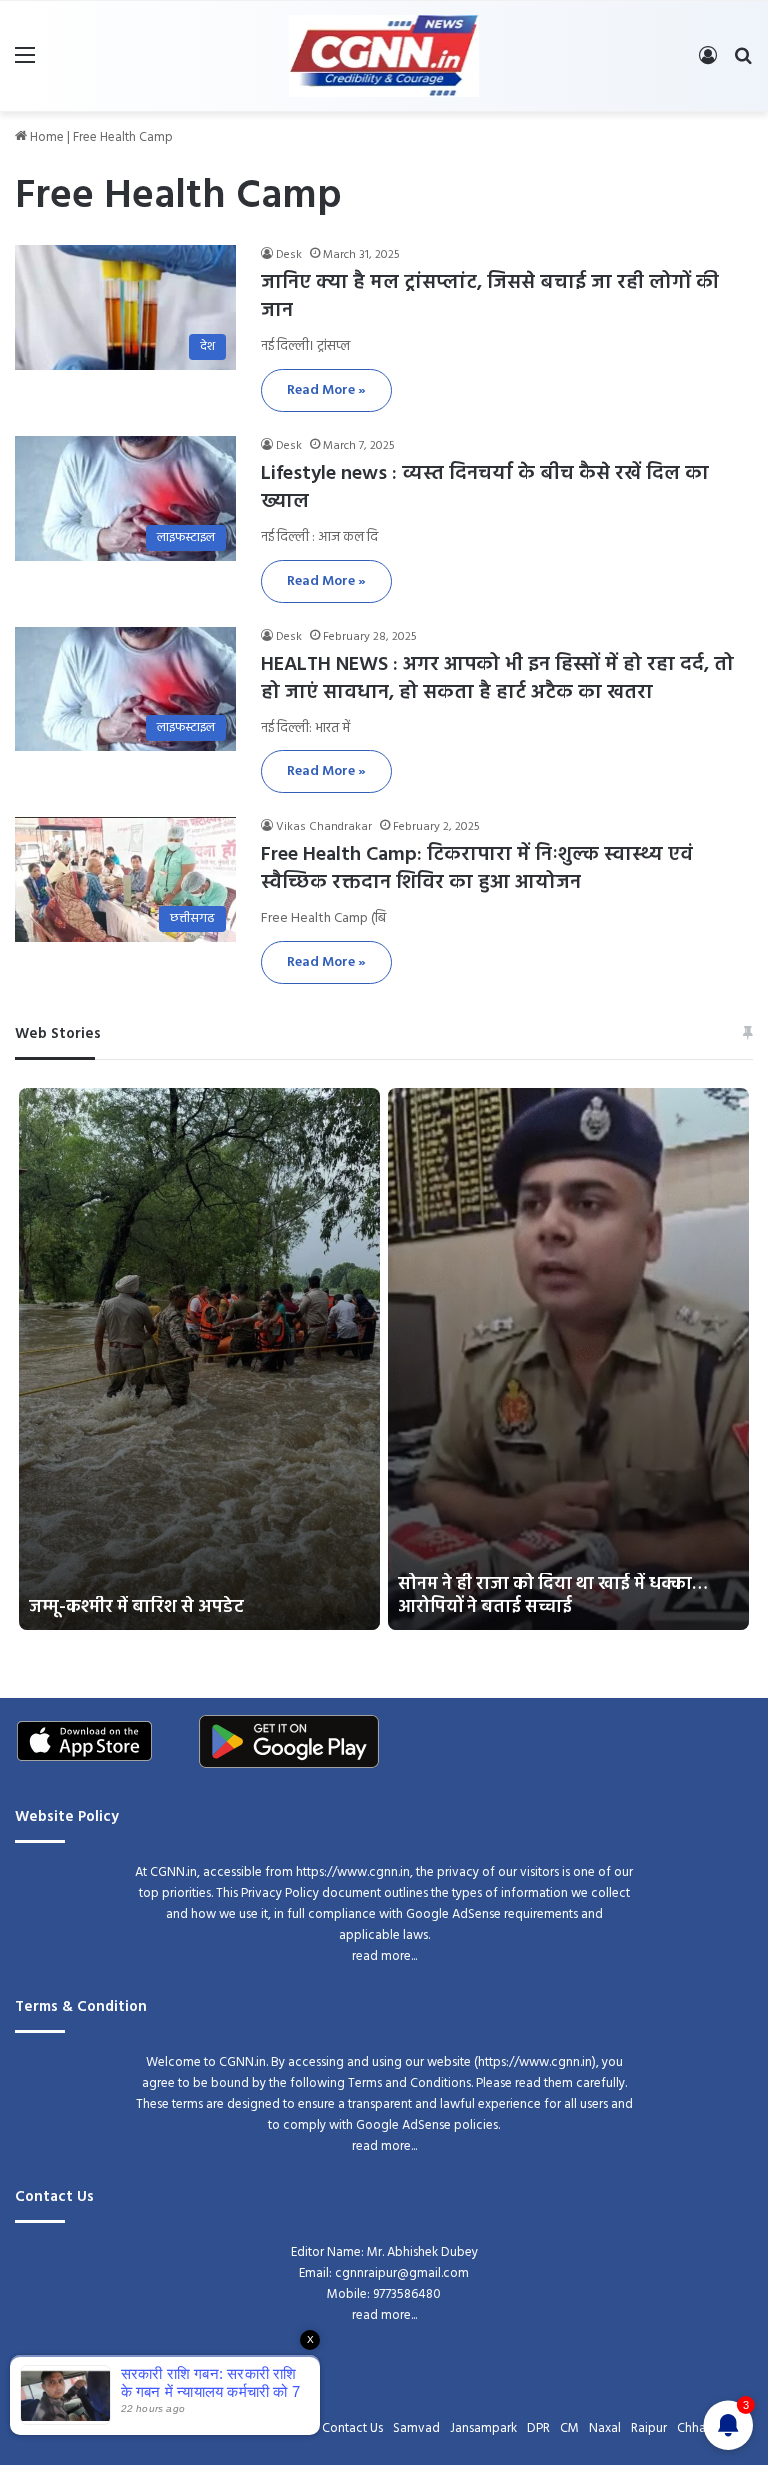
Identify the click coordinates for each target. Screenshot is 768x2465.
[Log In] (708, 63)
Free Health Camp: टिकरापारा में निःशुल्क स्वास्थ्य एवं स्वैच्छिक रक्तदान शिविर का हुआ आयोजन (477, 869)
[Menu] (25, 63)
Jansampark (483, 2428)
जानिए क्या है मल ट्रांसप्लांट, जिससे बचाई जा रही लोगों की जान (490, 297)
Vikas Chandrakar (324, 827)
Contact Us (352, 2428)
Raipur (649, 2428)
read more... (384, 1956)
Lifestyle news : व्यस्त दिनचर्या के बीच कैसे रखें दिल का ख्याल (485, 488)
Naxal (605, 2428)
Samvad (416, 2428)
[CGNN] (384, 56)
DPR (538, 2428)
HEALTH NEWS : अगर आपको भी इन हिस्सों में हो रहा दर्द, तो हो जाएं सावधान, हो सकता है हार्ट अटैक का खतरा (497, 679)
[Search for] (743, 63)
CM (569, 2428)
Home (45, 137)
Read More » (326, 390)
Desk (289, 255)
